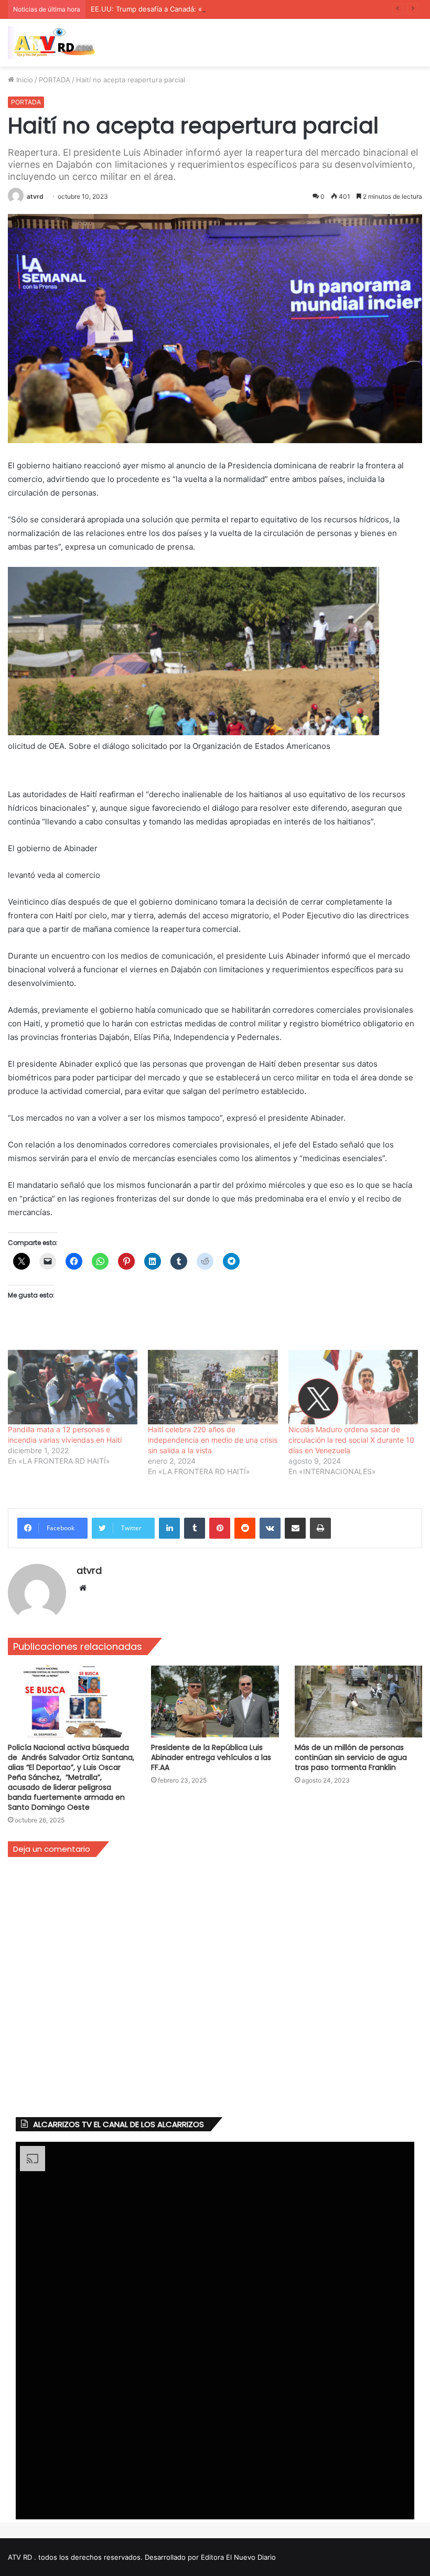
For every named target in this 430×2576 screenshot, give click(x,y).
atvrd (35, 196)
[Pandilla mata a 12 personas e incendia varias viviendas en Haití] (73, 1387)
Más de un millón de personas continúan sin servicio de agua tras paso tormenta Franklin (351, 1757)
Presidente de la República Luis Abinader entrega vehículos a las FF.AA (211, 1757)
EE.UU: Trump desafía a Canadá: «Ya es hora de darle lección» (192, 9)
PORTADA (55, 80)
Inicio (24, 80)
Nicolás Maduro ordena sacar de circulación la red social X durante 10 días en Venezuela (351, 1440)
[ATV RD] (58, 43)
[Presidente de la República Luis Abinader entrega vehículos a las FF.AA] (215, 1702)
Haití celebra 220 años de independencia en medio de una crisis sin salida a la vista (213, 1440)
